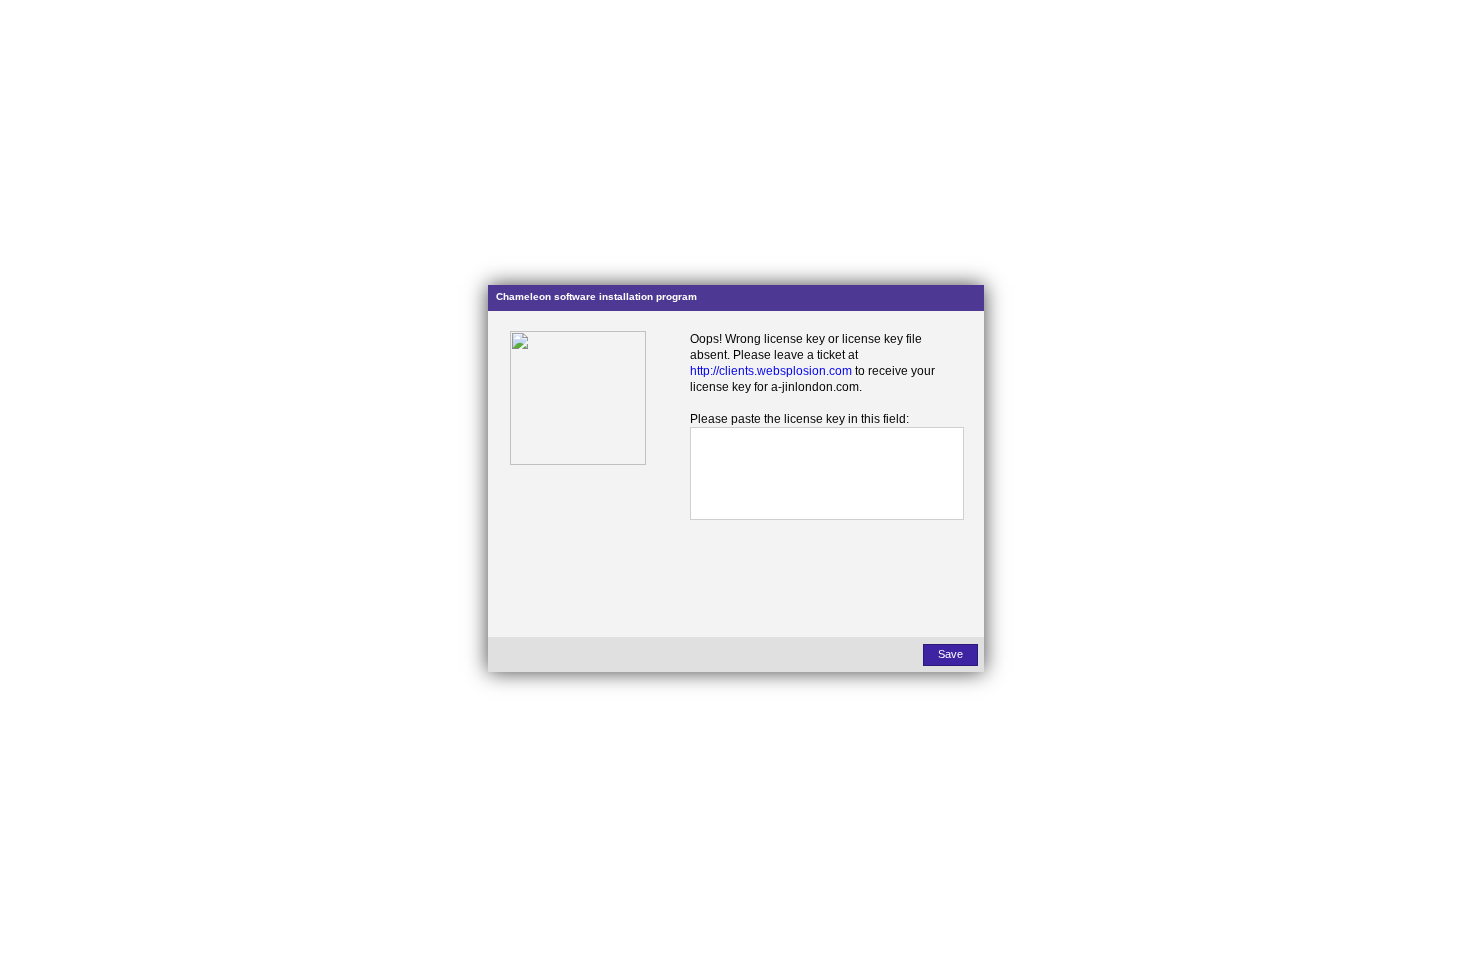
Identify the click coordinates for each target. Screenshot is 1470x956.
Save (950, 654)
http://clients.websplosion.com (771, 371)
